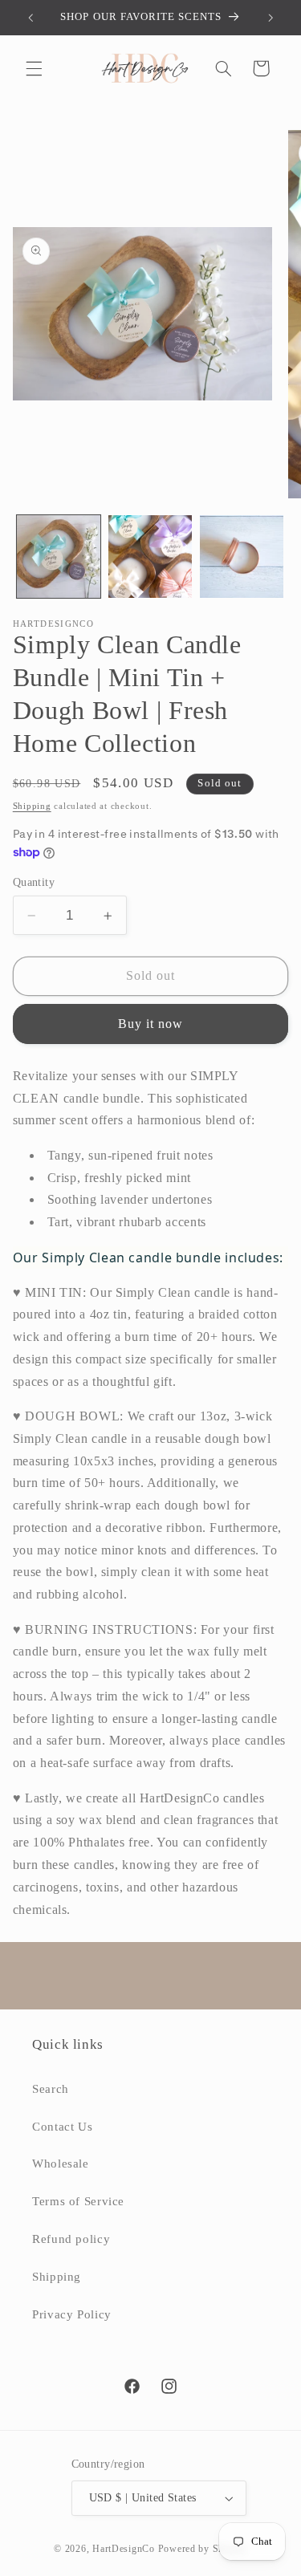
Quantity (34, 882)
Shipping (32, 806)
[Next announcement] (270, 18)
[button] (34, 68)
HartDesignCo (124, 2549)
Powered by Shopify (203, 2549)
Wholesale (61, 2164)
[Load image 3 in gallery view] (242, 557)
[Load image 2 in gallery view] (150, 557)
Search (51, 2089)
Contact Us (62, 2127)
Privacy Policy (72, 2314)
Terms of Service (78, 2201)
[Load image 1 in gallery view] (59, 557)
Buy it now (151, 1024)
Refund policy (71, 2239)
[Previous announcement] (31, 18)
